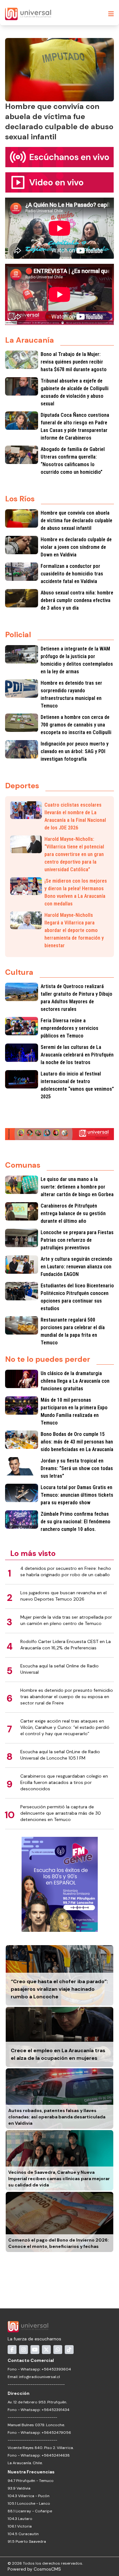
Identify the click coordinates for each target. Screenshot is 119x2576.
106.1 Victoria (20, 2526)
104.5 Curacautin (23, 2534)
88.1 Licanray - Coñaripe (30, 2511)
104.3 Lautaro (20, 2519)
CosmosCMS (47, 2569)
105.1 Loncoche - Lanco (29, 2503)
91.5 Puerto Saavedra (27, 2541)
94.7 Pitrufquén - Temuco (31, 2481)
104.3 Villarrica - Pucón (29, 2496)
